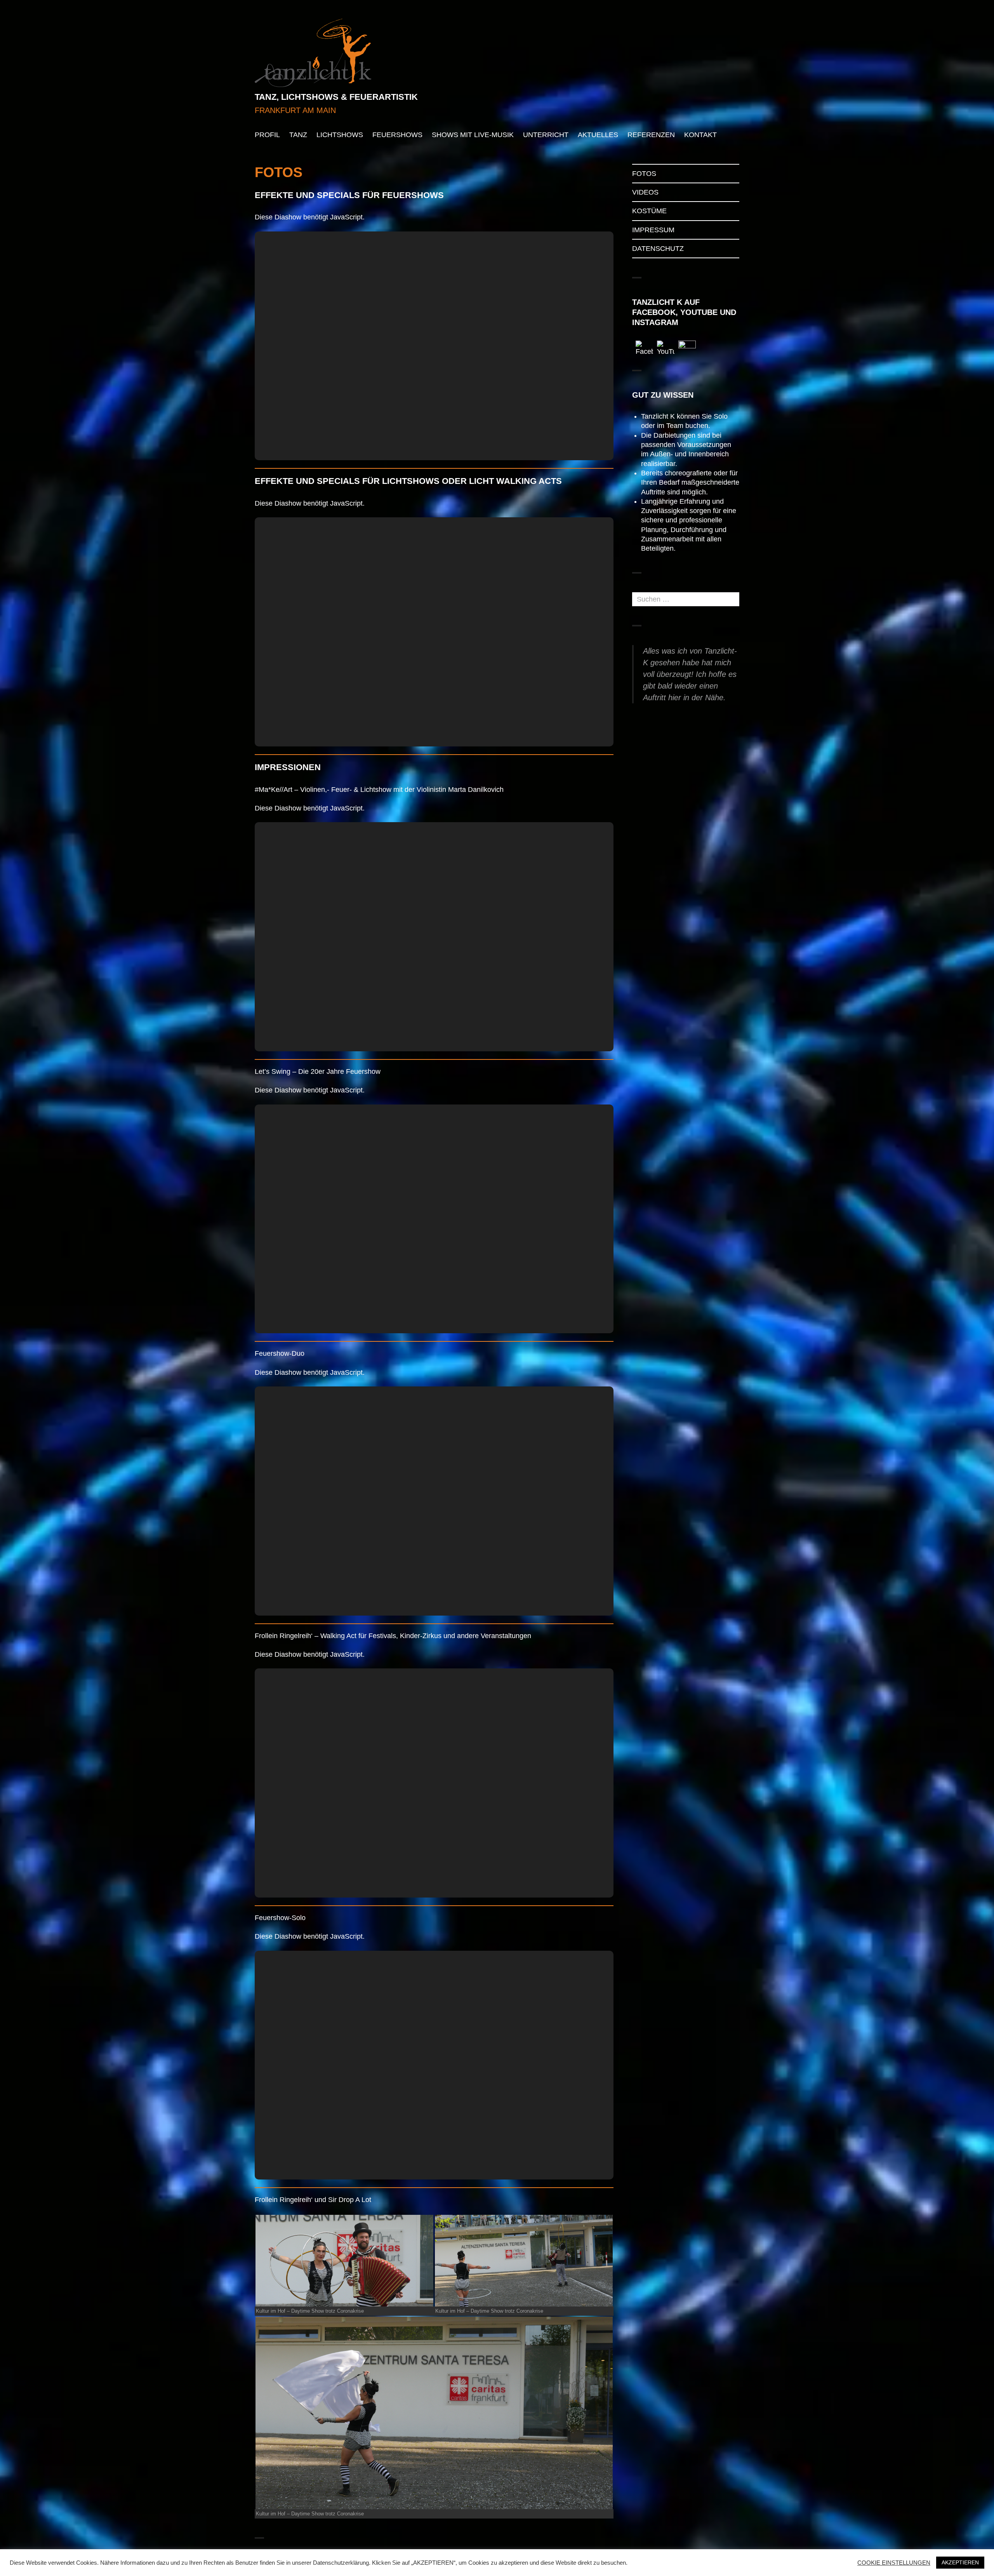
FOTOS (644, 174)
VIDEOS (645, 192)
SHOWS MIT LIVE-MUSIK (473, 135)
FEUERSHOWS (397, 135)
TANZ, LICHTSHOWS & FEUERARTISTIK (336, 97)
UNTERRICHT (546, 135)
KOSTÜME (649, 211)
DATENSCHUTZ (658, 249)
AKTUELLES (598, 135)
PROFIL (267, 135)
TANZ (298, 135)
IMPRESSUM (653, 230)
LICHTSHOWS (340, 135)
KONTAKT (700, 135)
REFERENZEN (651, 135)
